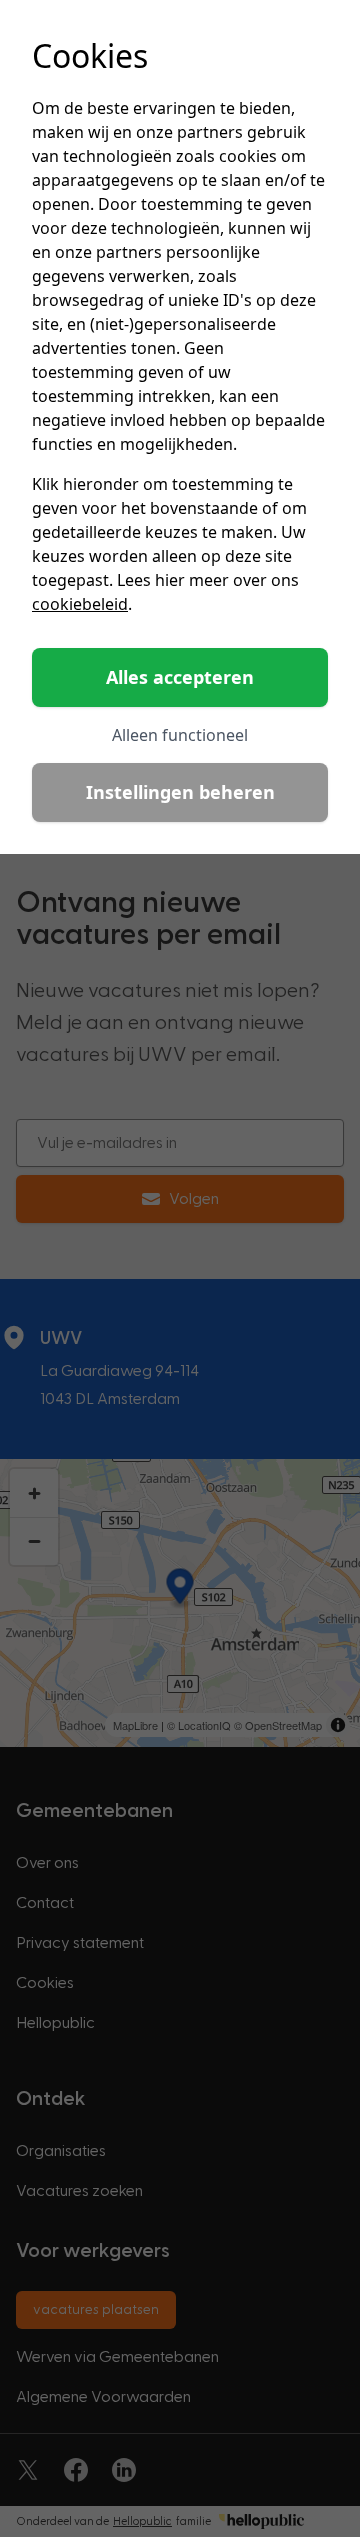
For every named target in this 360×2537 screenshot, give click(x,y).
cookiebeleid (80, 604)
